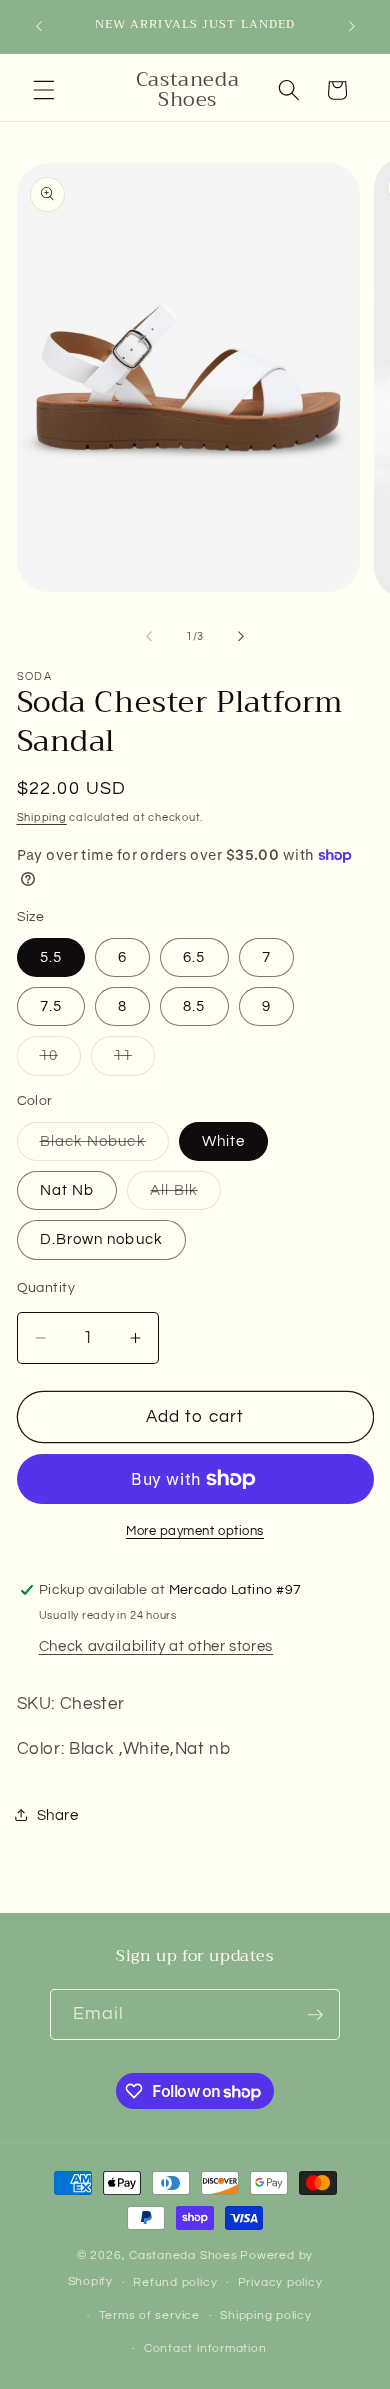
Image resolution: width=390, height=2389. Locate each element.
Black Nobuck (104, 1146)
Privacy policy (280, 2282)
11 (134, 1060)
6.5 (194, 957)
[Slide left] (149, 637)
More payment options (195, 1531)
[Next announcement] (352, 27)
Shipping (42, 817)
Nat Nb (67, 1190)
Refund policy (175, 2282)
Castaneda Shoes (183, 2255)
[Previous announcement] (39, 27)
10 (60, 1060)
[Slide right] (241, 637)
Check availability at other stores (156, 1646)
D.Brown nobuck (101, 1239)
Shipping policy (266, 2315)
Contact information (205, 2348)
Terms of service (149, 2315)
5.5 (51, 957)
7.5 (51, 1006)
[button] (44, 90)
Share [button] (58, 1815)
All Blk (185, 1195)
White (224, 1141)
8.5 (194, 1006)
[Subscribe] (315, 2015)
